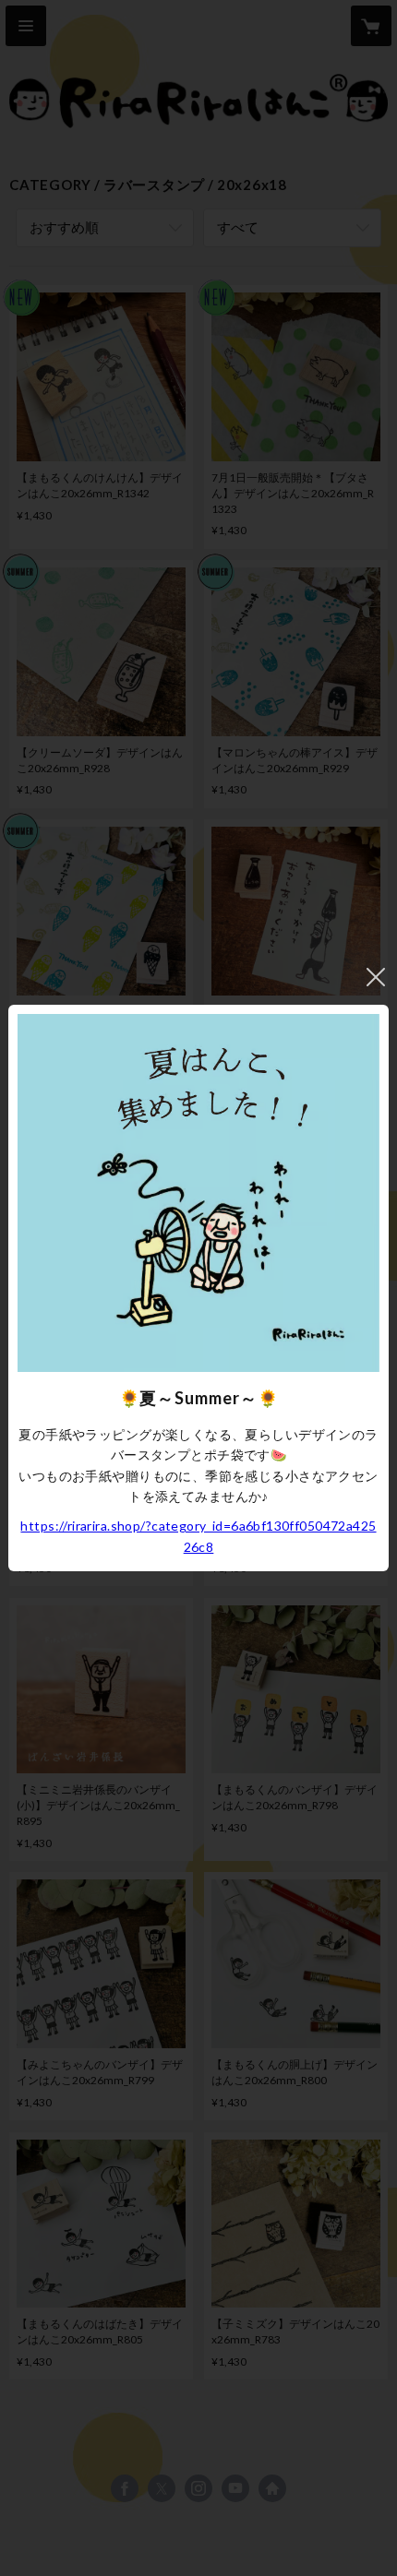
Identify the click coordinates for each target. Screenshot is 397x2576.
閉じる (376, 977)
